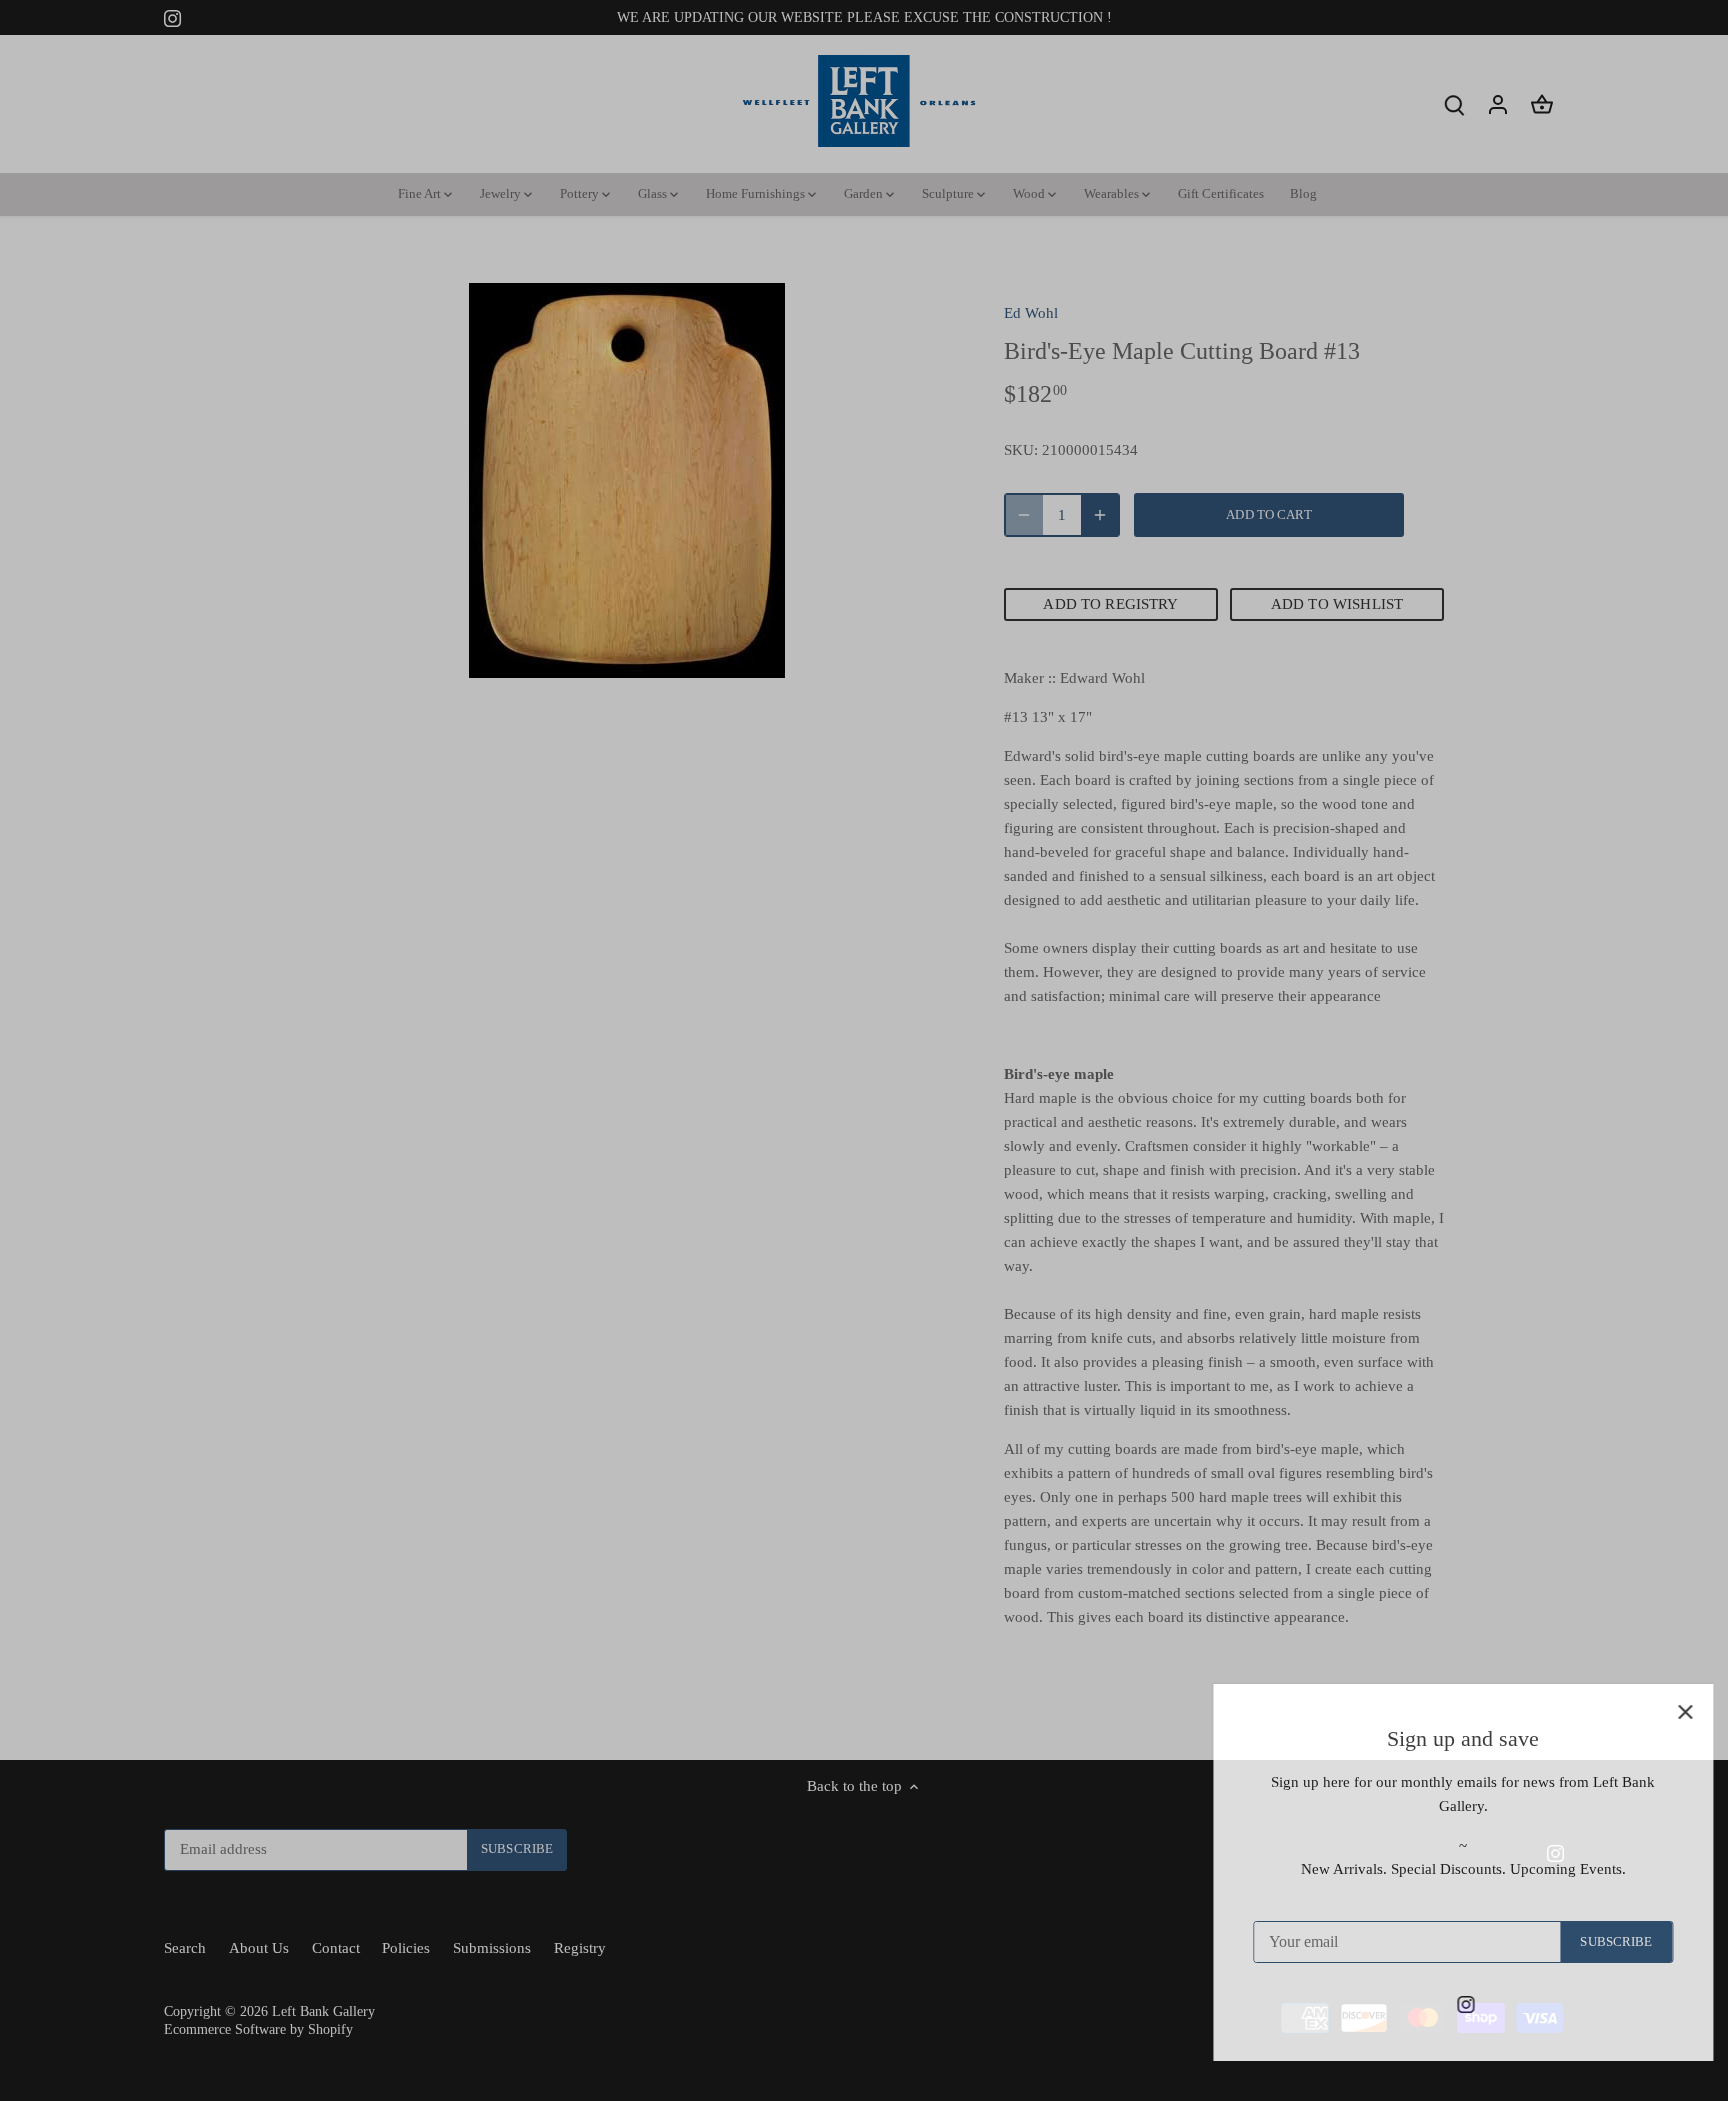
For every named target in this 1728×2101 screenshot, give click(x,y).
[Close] (1660, 1712)
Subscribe (1591, 1942)
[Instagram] (1440, 2003)
